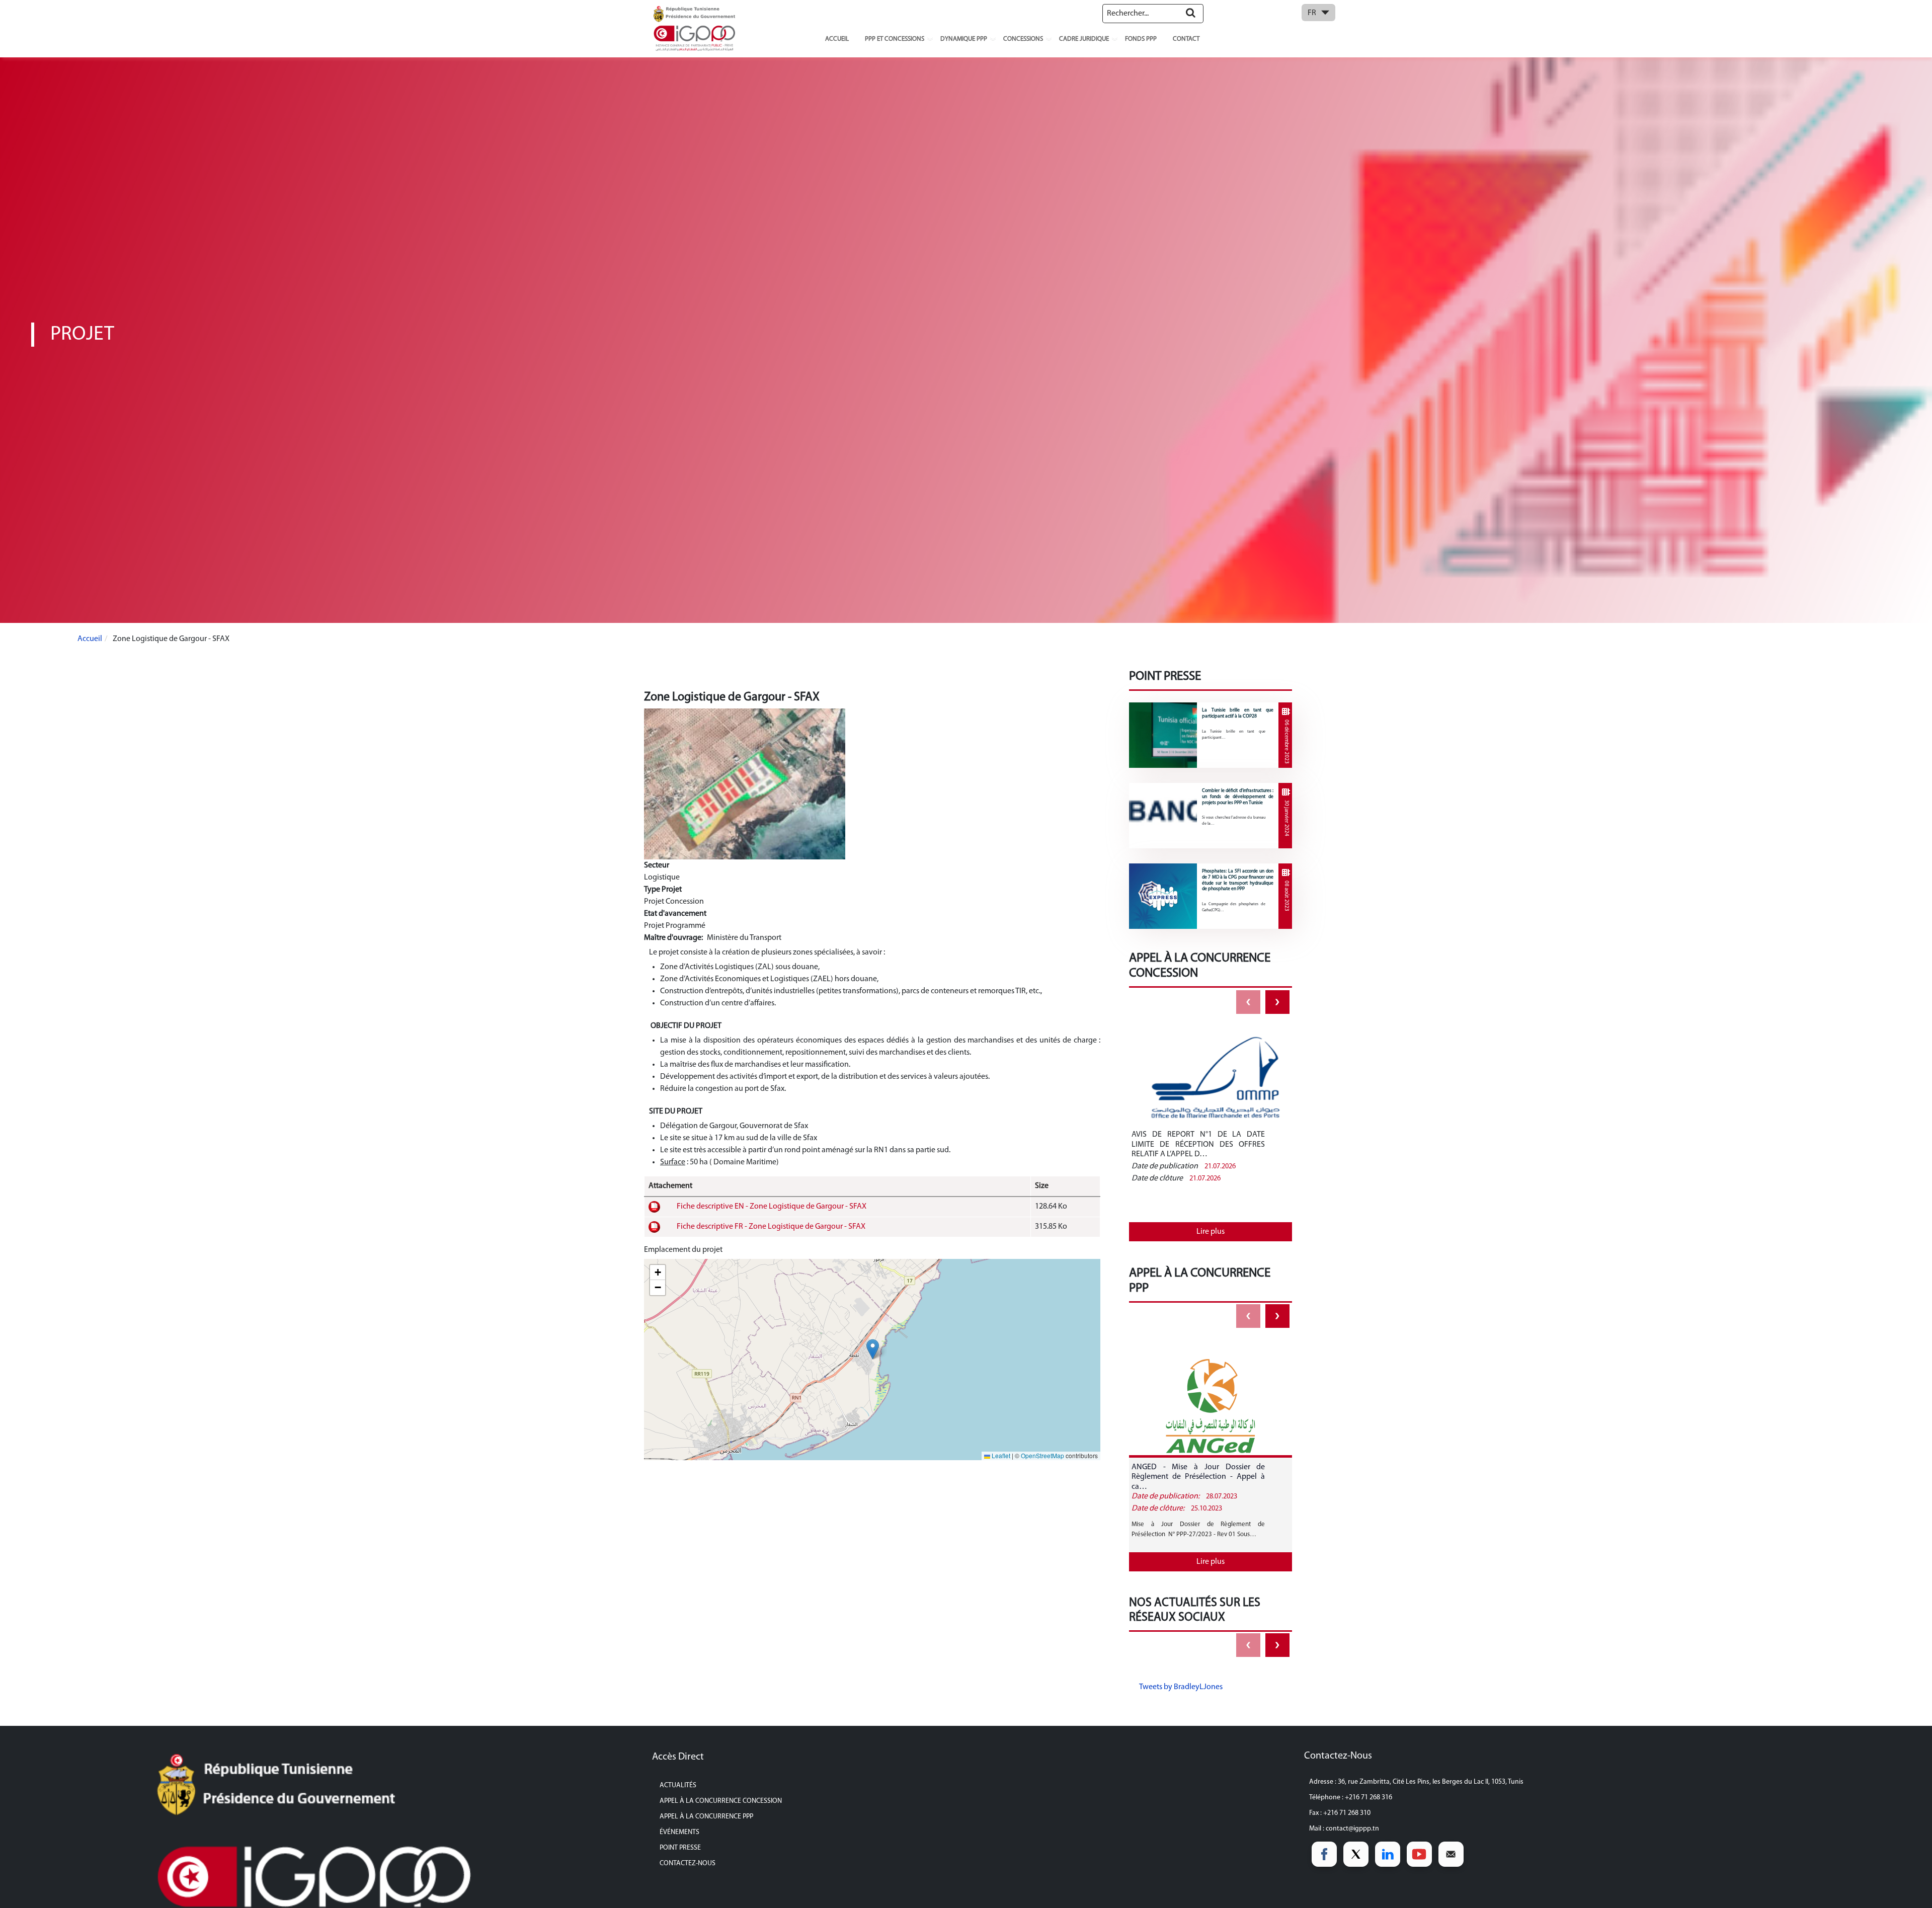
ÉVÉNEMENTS (679, 1832)
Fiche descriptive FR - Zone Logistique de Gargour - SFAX (771, 1227)
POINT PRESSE (680, 1848)
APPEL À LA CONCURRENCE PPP (706, 1817)
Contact (1186, 39)
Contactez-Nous (688, 1863)
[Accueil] (694, 28)
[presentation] (1248, 1002)
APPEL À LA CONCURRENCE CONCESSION (721, 1801)
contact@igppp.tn (1352, 1829)
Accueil (837, 39)
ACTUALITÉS (678, 1785)
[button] (873, 1349)
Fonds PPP (1141, 39)
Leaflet (1000, 1455)
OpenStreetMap (1042, 1455)
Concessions (1023, 39)
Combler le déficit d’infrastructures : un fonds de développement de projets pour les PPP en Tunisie (1238, 797)
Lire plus (1211, 1232)
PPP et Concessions (895, 39)
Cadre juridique (1084, 39)
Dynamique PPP (964, 39)
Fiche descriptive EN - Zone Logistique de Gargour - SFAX (772, 1207)
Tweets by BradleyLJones (1181, 1687)
